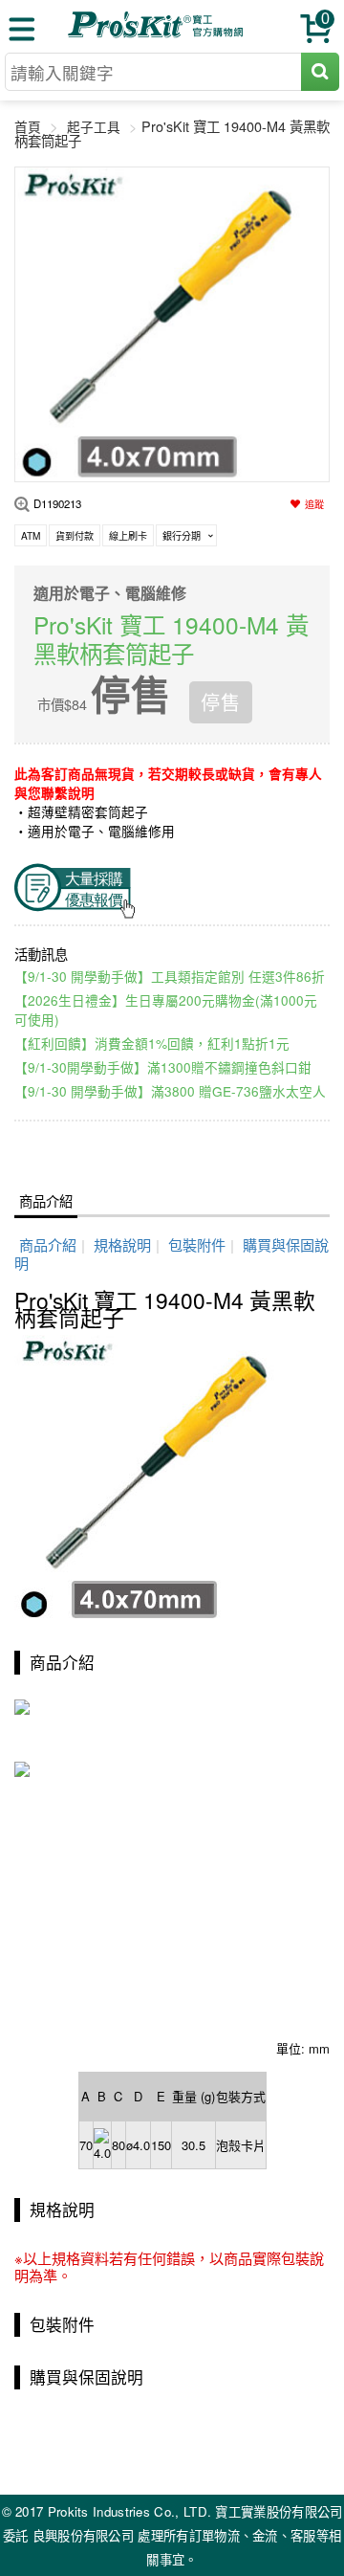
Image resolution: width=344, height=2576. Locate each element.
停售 (221, 702)
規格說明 (122, 1244)
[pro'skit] (158, 34)
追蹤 (314, 504)
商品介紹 (46, 1200)
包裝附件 (197, 1244)
